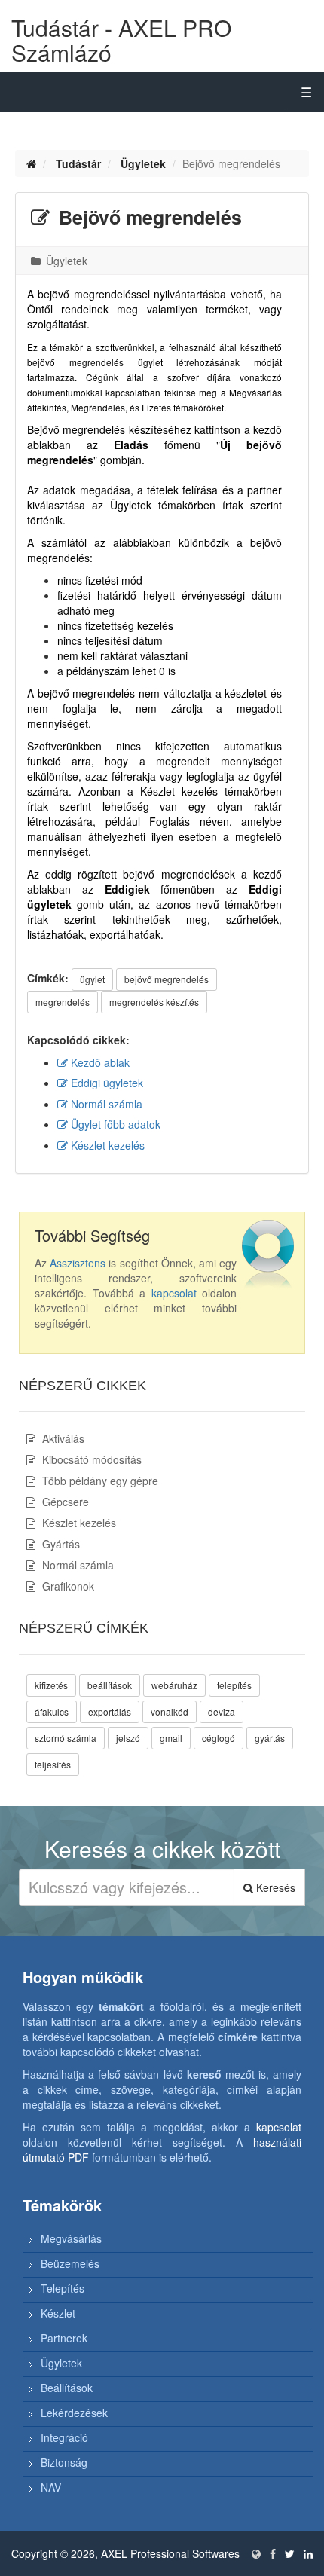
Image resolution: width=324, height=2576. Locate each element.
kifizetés (51, 1685)
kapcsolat (174, 1293)
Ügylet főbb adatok (114, 1124)
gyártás (270, 1738)
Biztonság (64, 2462)
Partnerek (64, 2338)
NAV (51, 2487)
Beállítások (67, 2388)
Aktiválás (62, 1438)
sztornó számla (66, 1738)
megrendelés (63, 1002)
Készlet (58, 2313)
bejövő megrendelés (167, 979)
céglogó (219, 1738)
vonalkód (170, 1711)
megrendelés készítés (154, 1002)
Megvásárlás (71, 2238)
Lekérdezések (74, 2413)
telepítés (234, 1685)
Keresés (274, 1887)
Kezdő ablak (99, 1062)
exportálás (110, 1711)
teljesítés (53, 1764)
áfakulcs (52, 1711)
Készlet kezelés (106, 1145)
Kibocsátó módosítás (90, 1459)
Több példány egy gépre (99, 1481)
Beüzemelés (70, 2263)
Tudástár (78, 163)
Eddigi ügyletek (105, 1083)
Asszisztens (78, 1263)
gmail (171, 1738)
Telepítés (63, 2288)
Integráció (64, 2437)
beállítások (110, 1685)
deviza (222, 1711)
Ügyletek (143, 163)
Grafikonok (67, 1586)
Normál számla (105, 1104)
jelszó (128, 1738)
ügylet (92, 979)
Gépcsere (64, 1502)
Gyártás (60, 1544)
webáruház (174, 1685)
